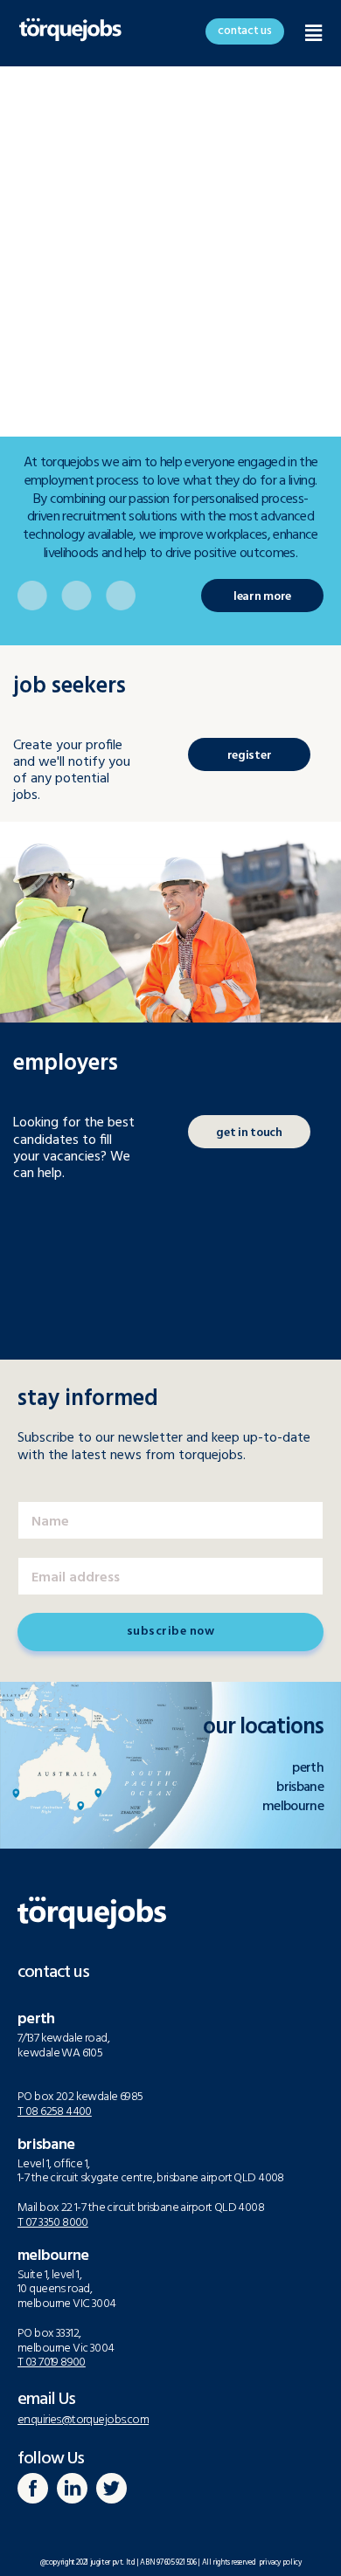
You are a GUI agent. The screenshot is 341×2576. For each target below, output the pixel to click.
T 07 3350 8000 (53, 2223)
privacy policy (278, 2563)
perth (308, 1768)
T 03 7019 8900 (52, 2362)
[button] (245, 31)
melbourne (293, 1807)
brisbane (300, 1787)
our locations (263, 1728)
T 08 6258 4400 (55, 2112)
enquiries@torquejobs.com (83, 2420)
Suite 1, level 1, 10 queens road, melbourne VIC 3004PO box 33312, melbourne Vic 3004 (67, 2312)
